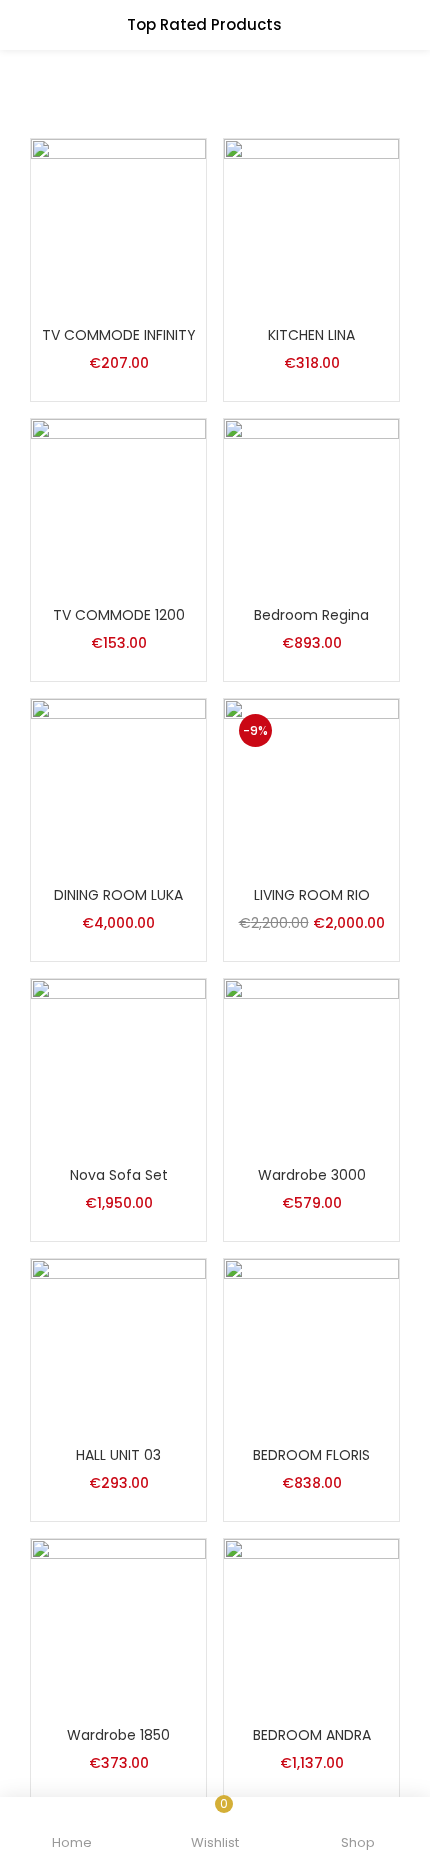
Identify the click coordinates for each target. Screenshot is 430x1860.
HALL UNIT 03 (118, 1455)
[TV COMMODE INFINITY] (118, 225)
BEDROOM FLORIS (311, 1455)
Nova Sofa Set (119, 1175)
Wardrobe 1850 (118, 1735)
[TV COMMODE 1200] (118, 505)
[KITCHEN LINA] (311, 225)
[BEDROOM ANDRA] (311, 1625)
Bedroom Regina (311, 615)
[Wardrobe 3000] (311, 1065)
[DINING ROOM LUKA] (118, 785)
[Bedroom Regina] (311, 505)
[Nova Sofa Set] (118, 1065)
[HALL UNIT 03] (118, 1345)
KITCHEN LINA (311, 335)
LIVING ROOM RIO (312, 895)
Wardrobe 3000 (312, 1175)
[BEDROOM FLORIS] (311, 1345)
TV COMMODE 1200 (119, 615)
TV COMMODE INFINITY (119, 335)
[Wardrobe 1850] (118, 1625)
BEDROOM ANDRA (312, 1735)
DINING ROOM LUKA (118, 895)
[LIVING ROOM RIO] (311, 785)
